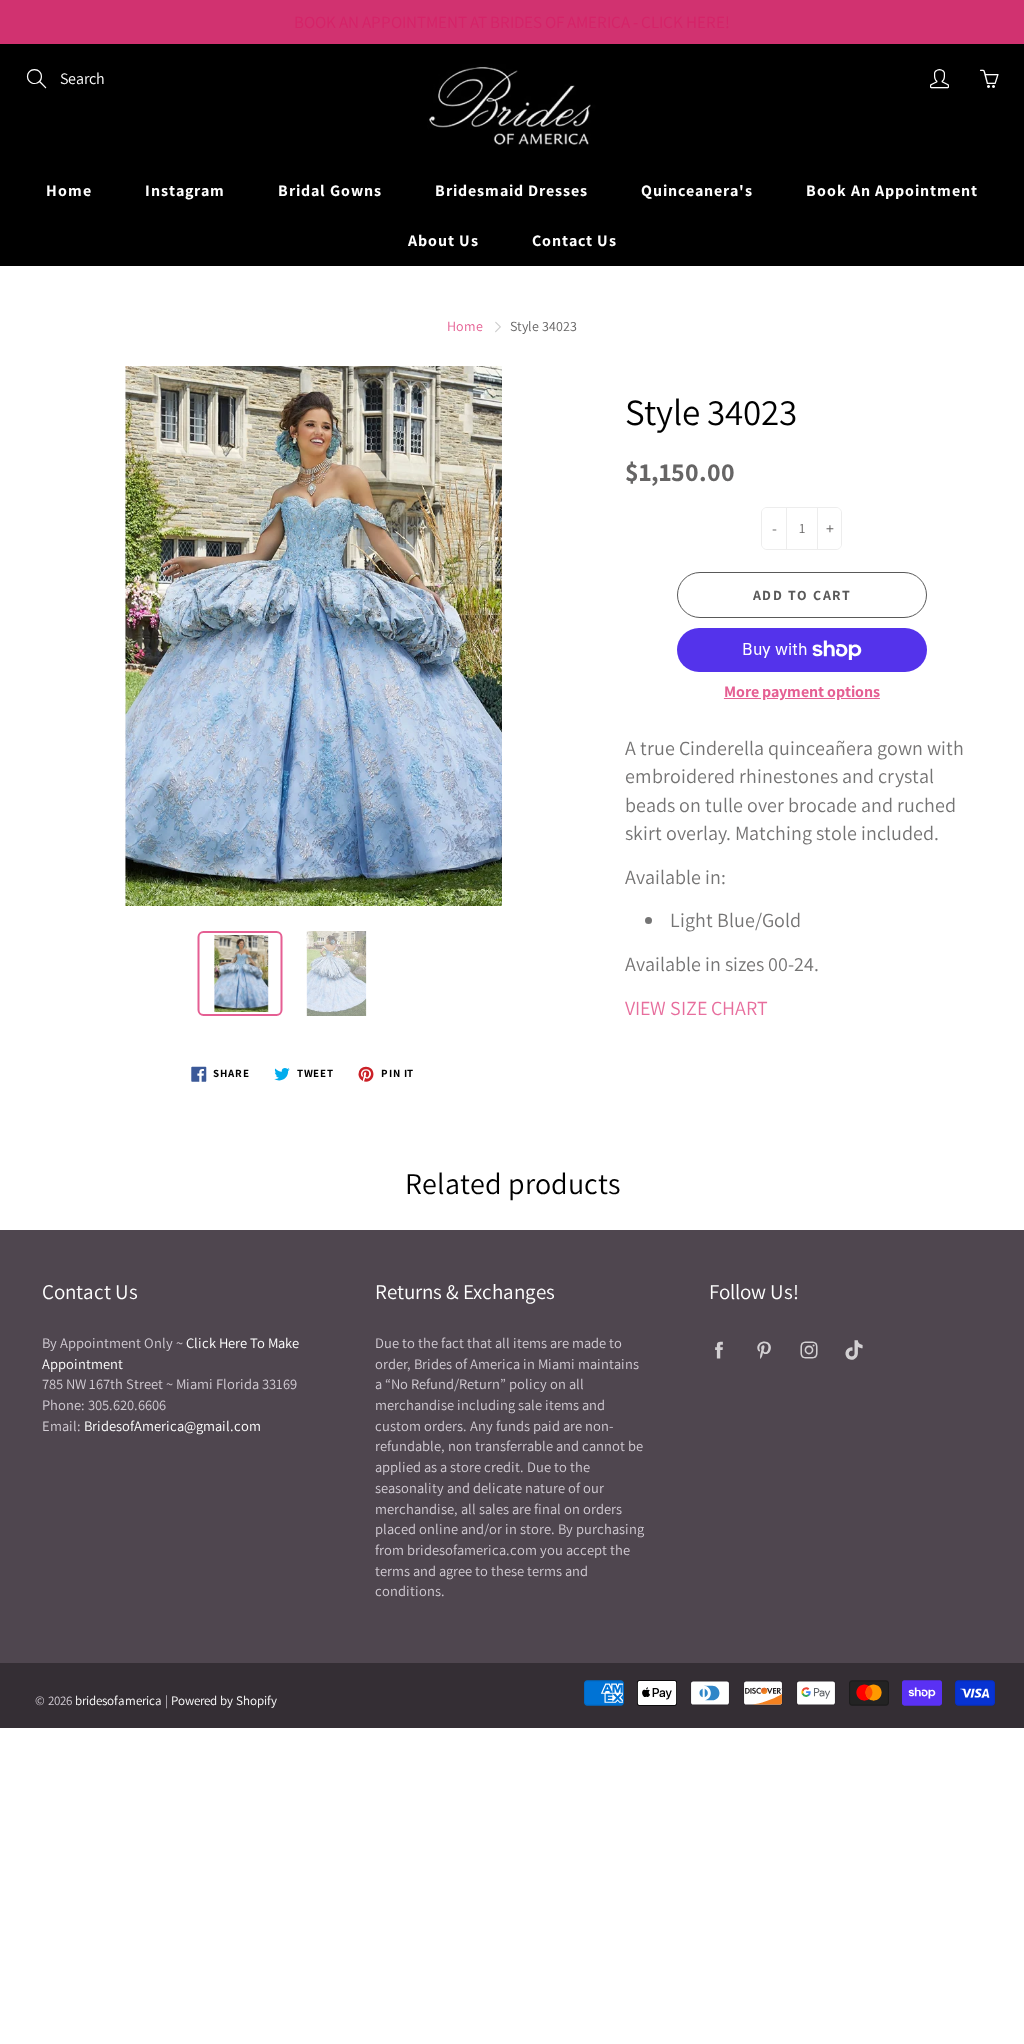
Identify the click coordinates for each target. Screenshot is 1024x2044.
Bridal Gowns (330, 190)
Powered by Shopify (224, 1700)
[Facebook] (719, 1350)
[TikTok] (854, 1350)
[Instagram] (809, 1350)
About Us (443, 240)
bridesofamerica (118, 1700)
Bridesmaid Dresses (511, 190)
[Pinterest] (764, 1350)
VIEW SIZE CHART (696, 1008)
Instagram (185, 190)
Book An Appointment (892, 190)
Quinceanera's (697, 190)
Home (69, 190)
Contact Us (574, 240)
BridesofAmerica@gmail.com (172, 1425)
